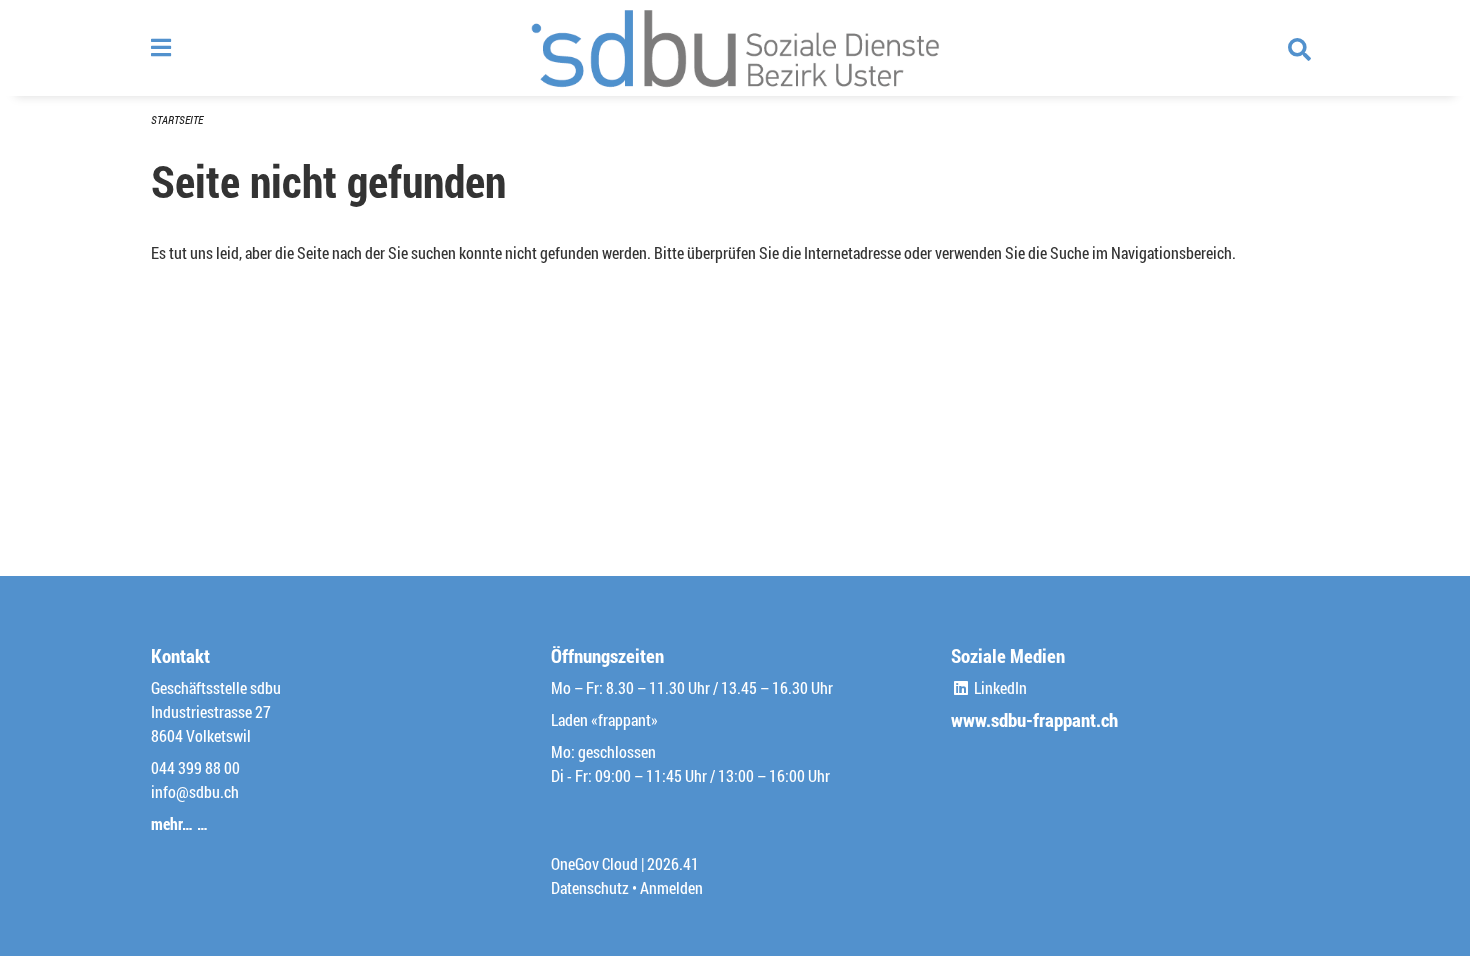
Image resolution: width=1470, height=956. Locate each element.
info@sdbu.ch (195, 791)
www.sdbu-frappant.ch (1034, 719)
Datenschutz (590, 887)
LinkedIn (999, 687)
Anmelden (671, 887)
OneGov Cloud (594, 863)
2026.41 (673, 863)
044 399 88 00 (195, 767)
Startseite (177, 119)
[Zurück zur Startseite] (735, 48)
